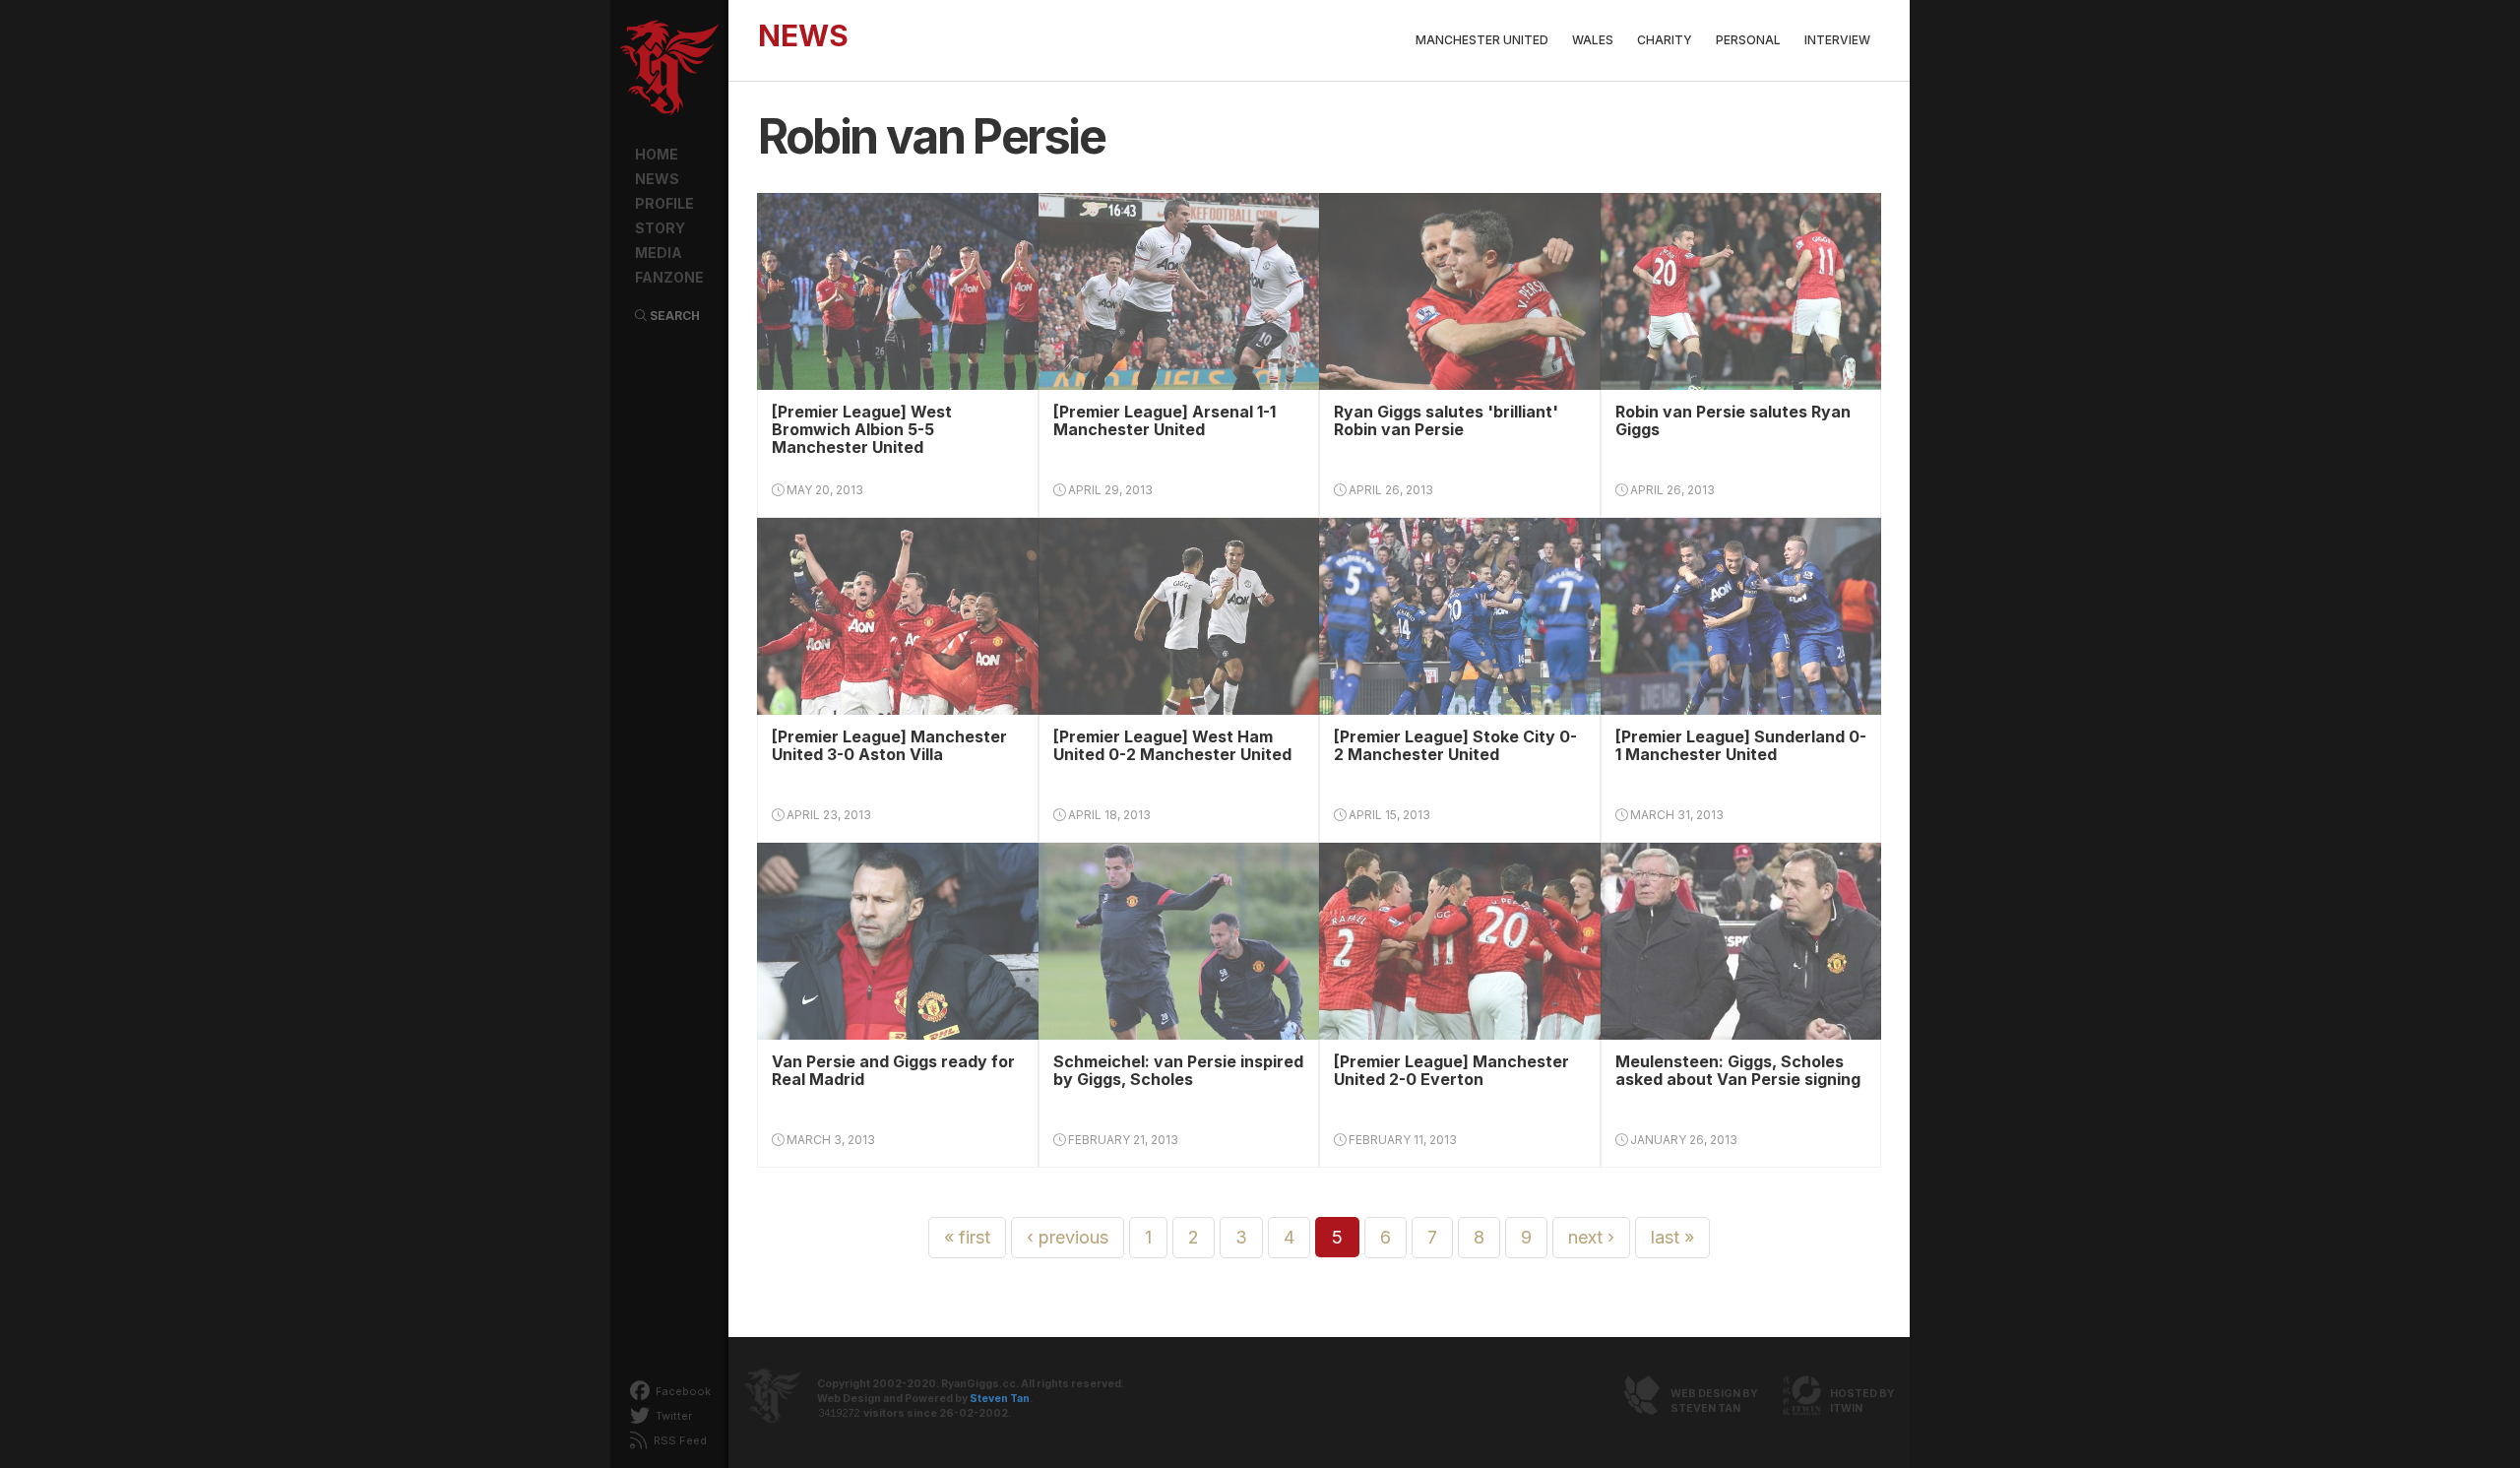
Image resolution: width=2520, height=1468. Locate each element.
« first (967, 1237)
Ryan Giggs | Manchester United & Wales (669, 69)
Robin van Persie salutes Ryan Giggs (1733, 420)
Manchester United (1482, 40)
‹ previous (1068, 1237)
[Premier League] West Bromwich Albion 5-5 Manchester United (862, 429)
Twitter (672, 1416)
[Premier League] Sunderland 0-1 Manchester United (1741, 745)
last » (1672, 1237)
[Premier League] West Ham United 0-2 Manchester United (1172, 745)
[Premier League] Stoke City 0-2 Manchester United (1455, 745)
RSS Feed (679, 1440)
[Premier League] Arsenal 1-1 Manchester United (1165, 420)
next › (1591, 1237)
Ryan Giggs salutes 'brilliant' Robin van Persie (1446, 420)
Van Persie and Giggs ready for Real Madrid (893, 1070)
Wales (1593, 40)
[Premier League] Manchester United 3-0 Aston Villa (889, 745)
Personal (1748, 40)
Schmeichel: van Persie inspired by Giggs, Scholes (1178, 1070)
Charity (1665, 40)
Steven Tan (1000, 1399)
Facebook (682, 1391)
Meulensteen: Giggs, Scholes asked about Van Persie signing (1738, 1070)
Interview (1837, 40)
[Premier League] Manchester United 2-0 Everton (1451, 1070)
